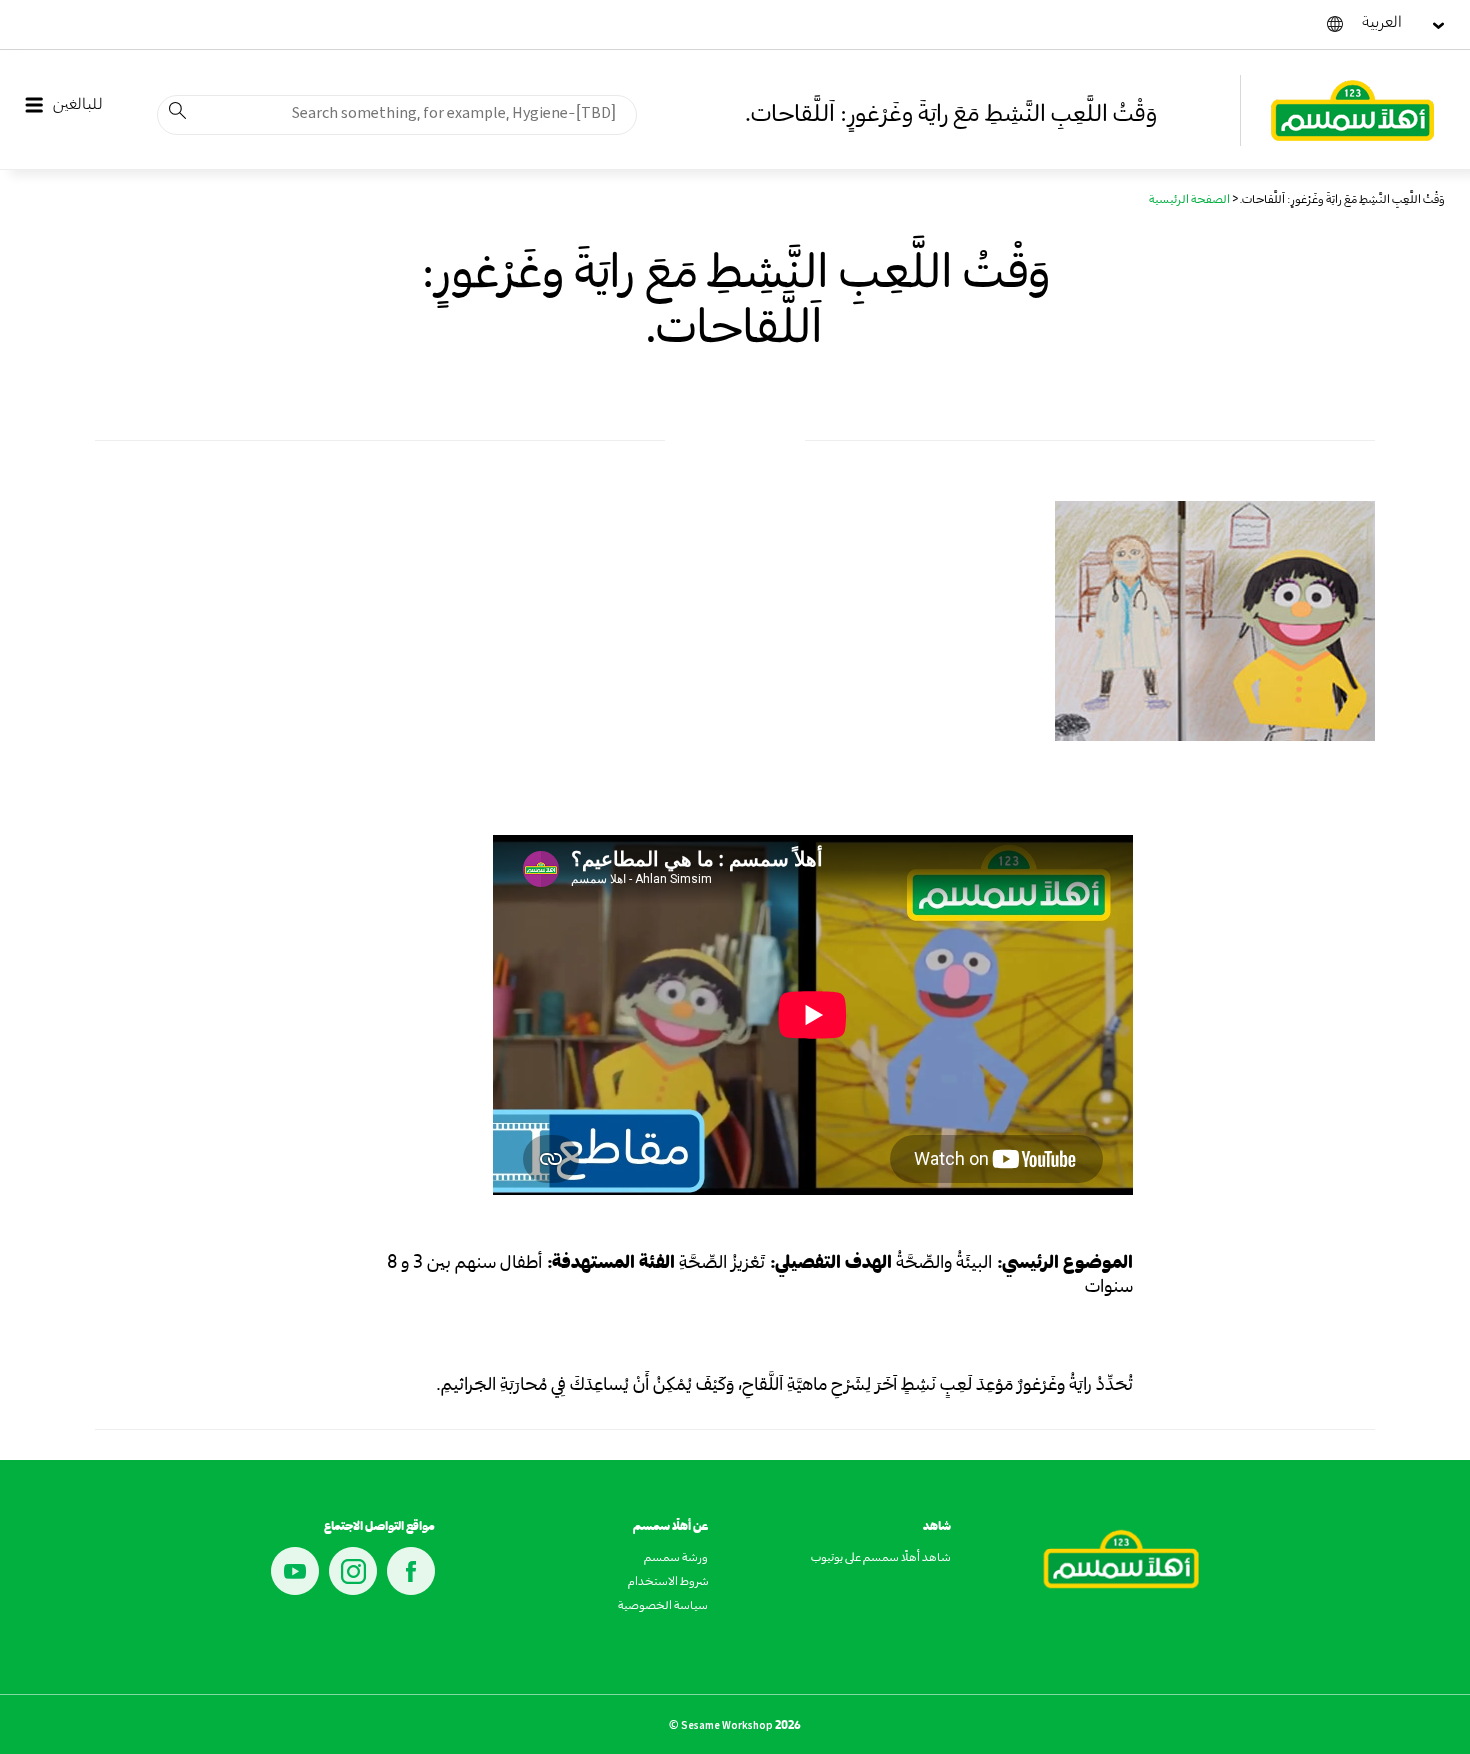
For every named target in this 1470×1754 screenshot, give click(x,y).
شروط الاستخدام (668, 1583)
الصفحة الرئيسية (1189, 201)
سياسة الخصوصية (663, 1607)
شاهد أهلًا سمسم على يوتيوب (881, 1559)
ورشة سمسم (676, 1559)
